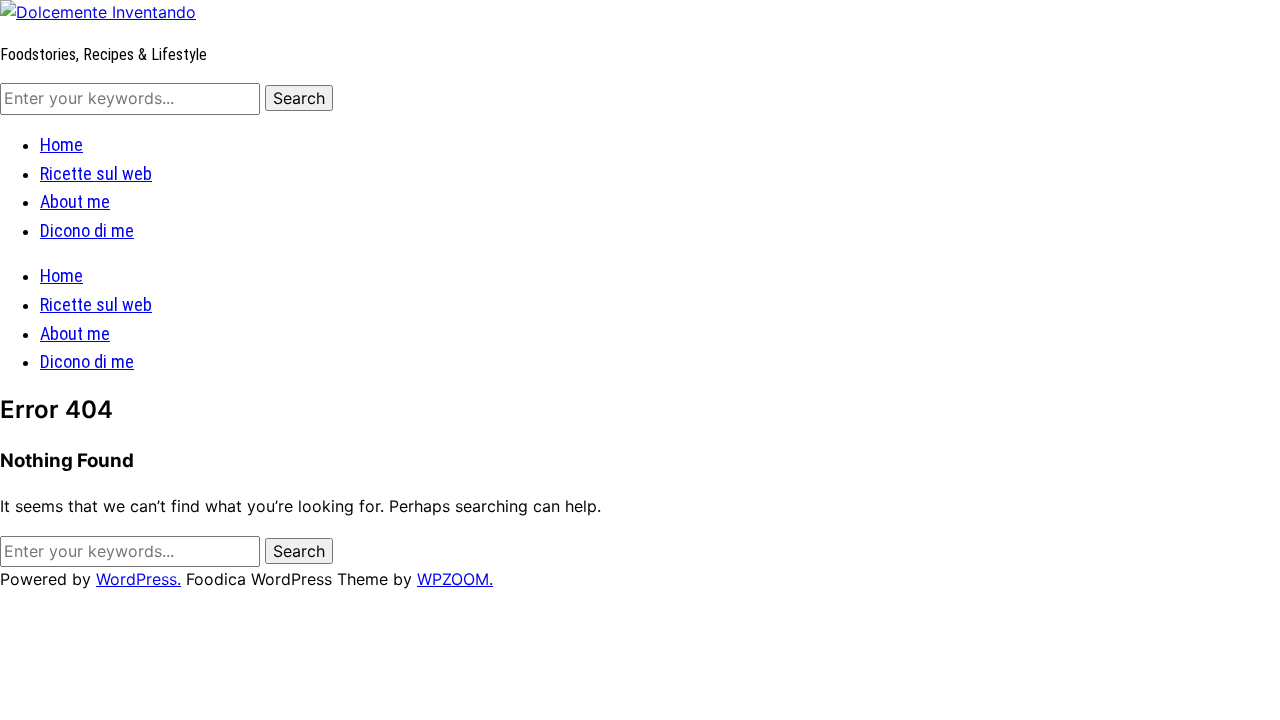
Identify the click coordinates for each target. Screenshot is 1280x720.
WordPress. (138, 579)
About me (75, 201)
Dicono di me (87, 230)
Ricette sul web (96, 173)
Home (61, 144)
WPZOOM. (455, 579)
